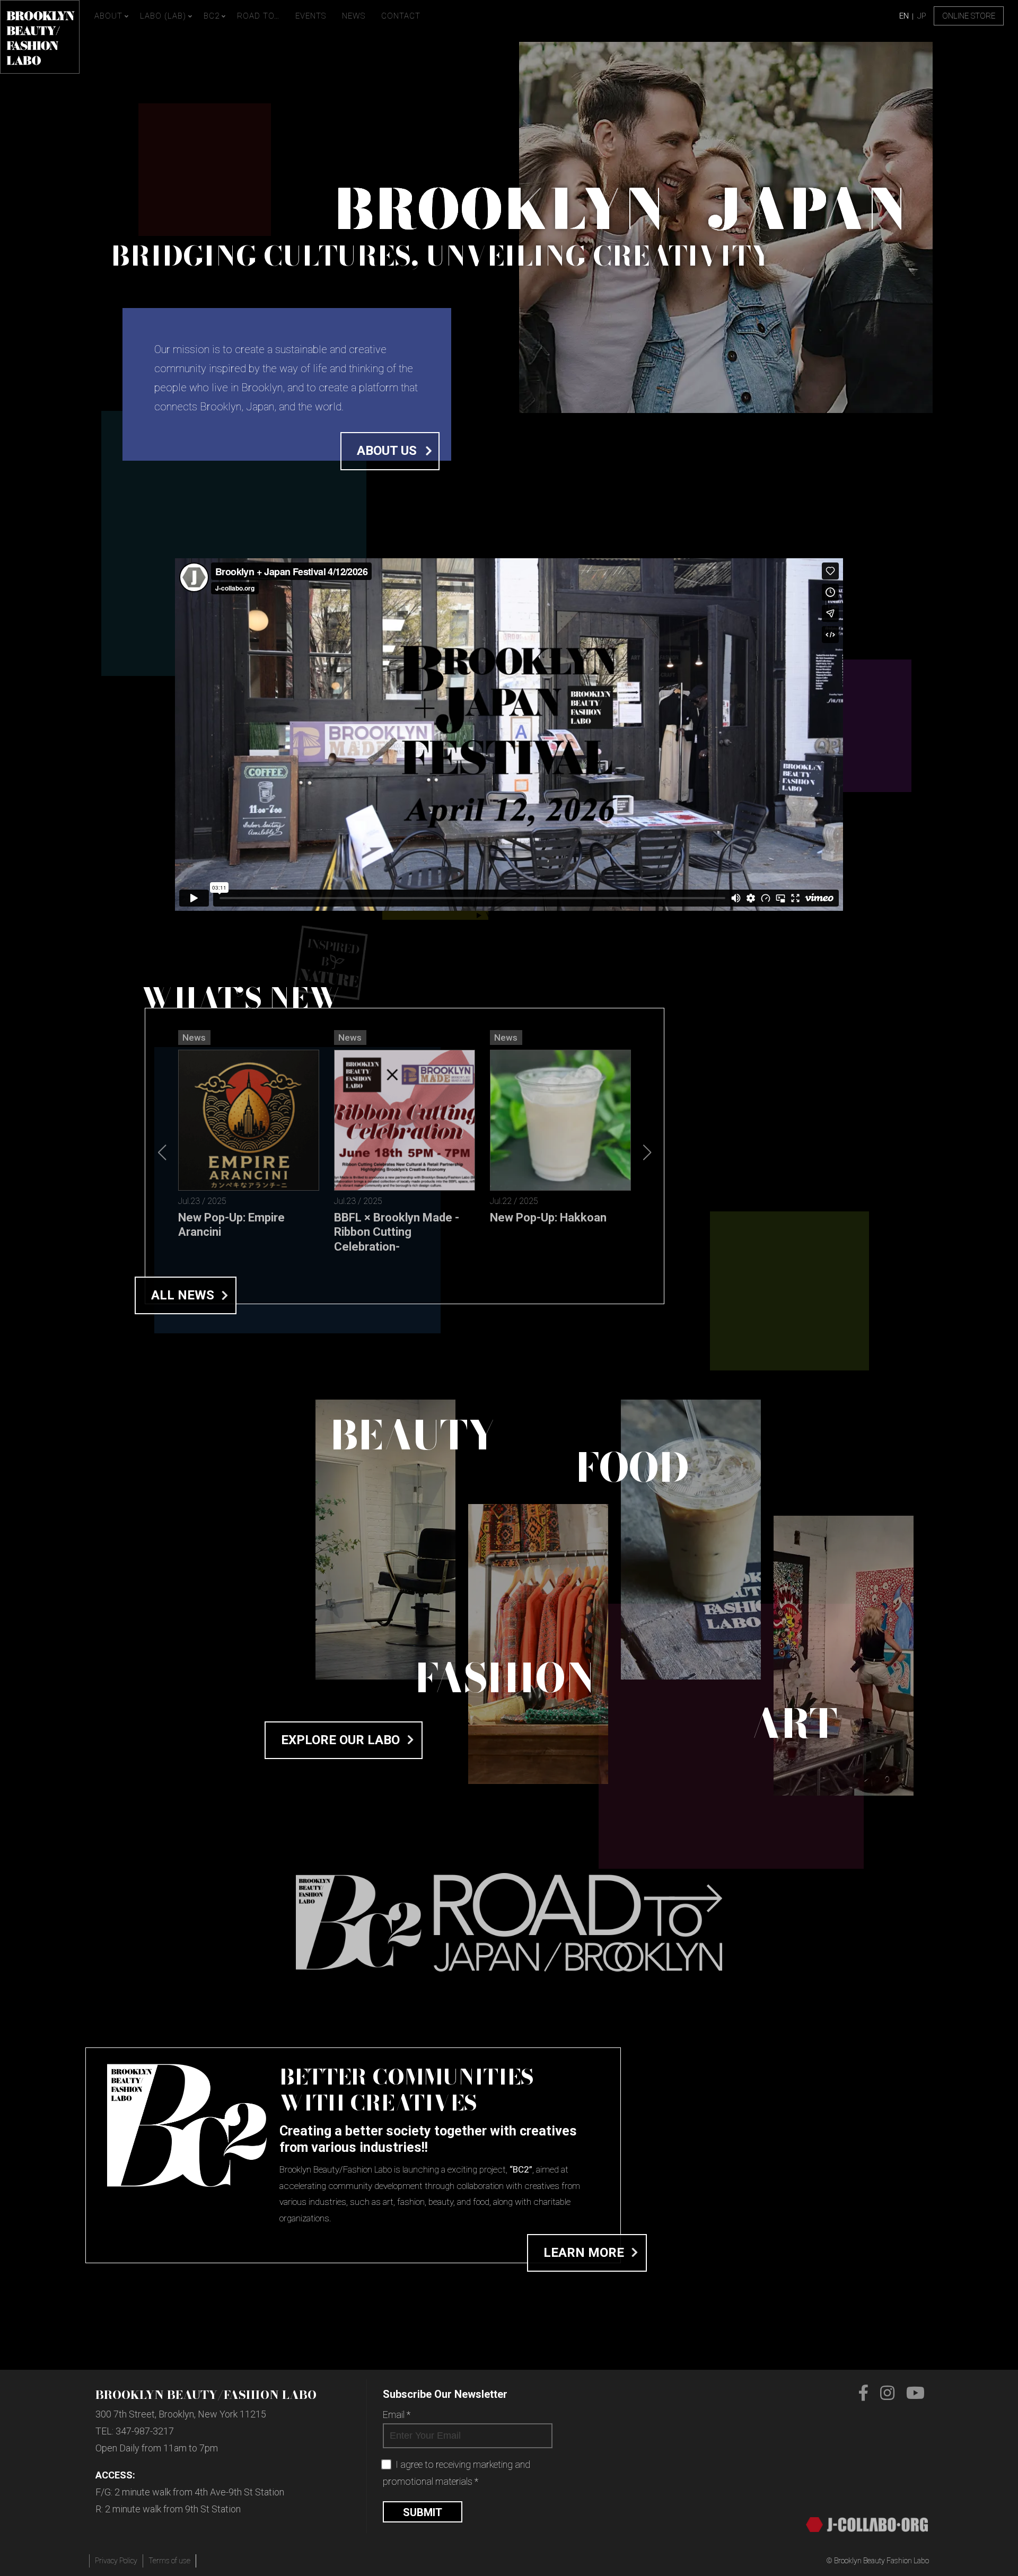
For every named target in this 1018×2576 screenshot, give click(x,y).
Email (397, 2415)
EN (904, 16)
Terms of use (169, 2561)
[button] (647, 1153)
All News (183, 1295)
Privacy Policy (116, 2561)
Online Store (969, 16)
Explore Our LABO (340, 1740)
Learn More (584, 2253)
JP (922, 16)
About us (387, 451)
